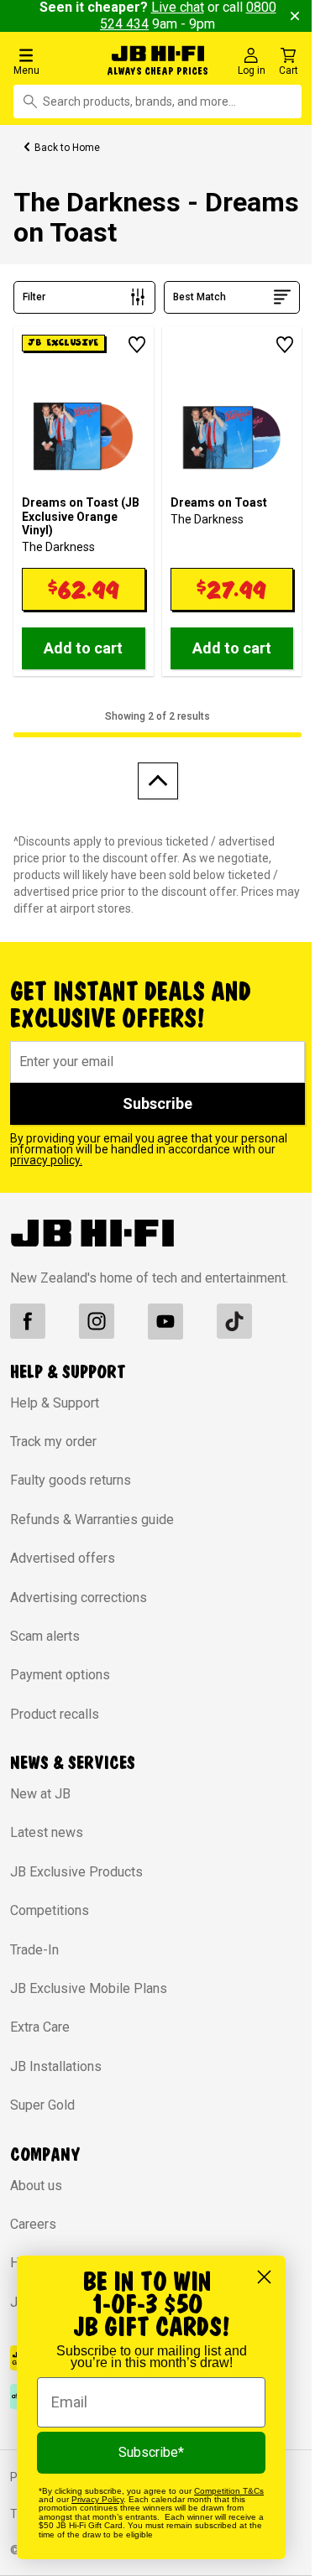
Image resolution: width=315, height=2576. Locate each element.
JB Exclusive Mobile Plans (89, 1988)
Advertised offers (63, 1558)
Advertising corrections (79, 1598)
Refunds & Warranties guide (92, 1520)
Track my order (53, 1442)
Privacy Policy (97, 2499)
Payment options (60, 1675)
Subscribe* (151, 2452)
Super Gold (42, 2105)
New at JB (40, 1794)
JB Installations (56, 2066)
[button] (54, 61)
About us (36, 2186)
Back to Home (67, 148)
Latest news (47, 1832)
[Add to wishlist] (137, 345)
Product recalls (55, 1714)
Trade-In (34, 1950)
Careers (33, 2224)
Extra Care (40, 2027)
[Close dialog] (264, 2277)
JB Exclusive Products (76, 1872)
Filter (34, 297)
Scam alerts (45, 1636)
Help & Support (55, 1403)
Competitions (50, 1910)
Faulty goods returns (71, 1480)
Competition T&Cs (229, 2491)
